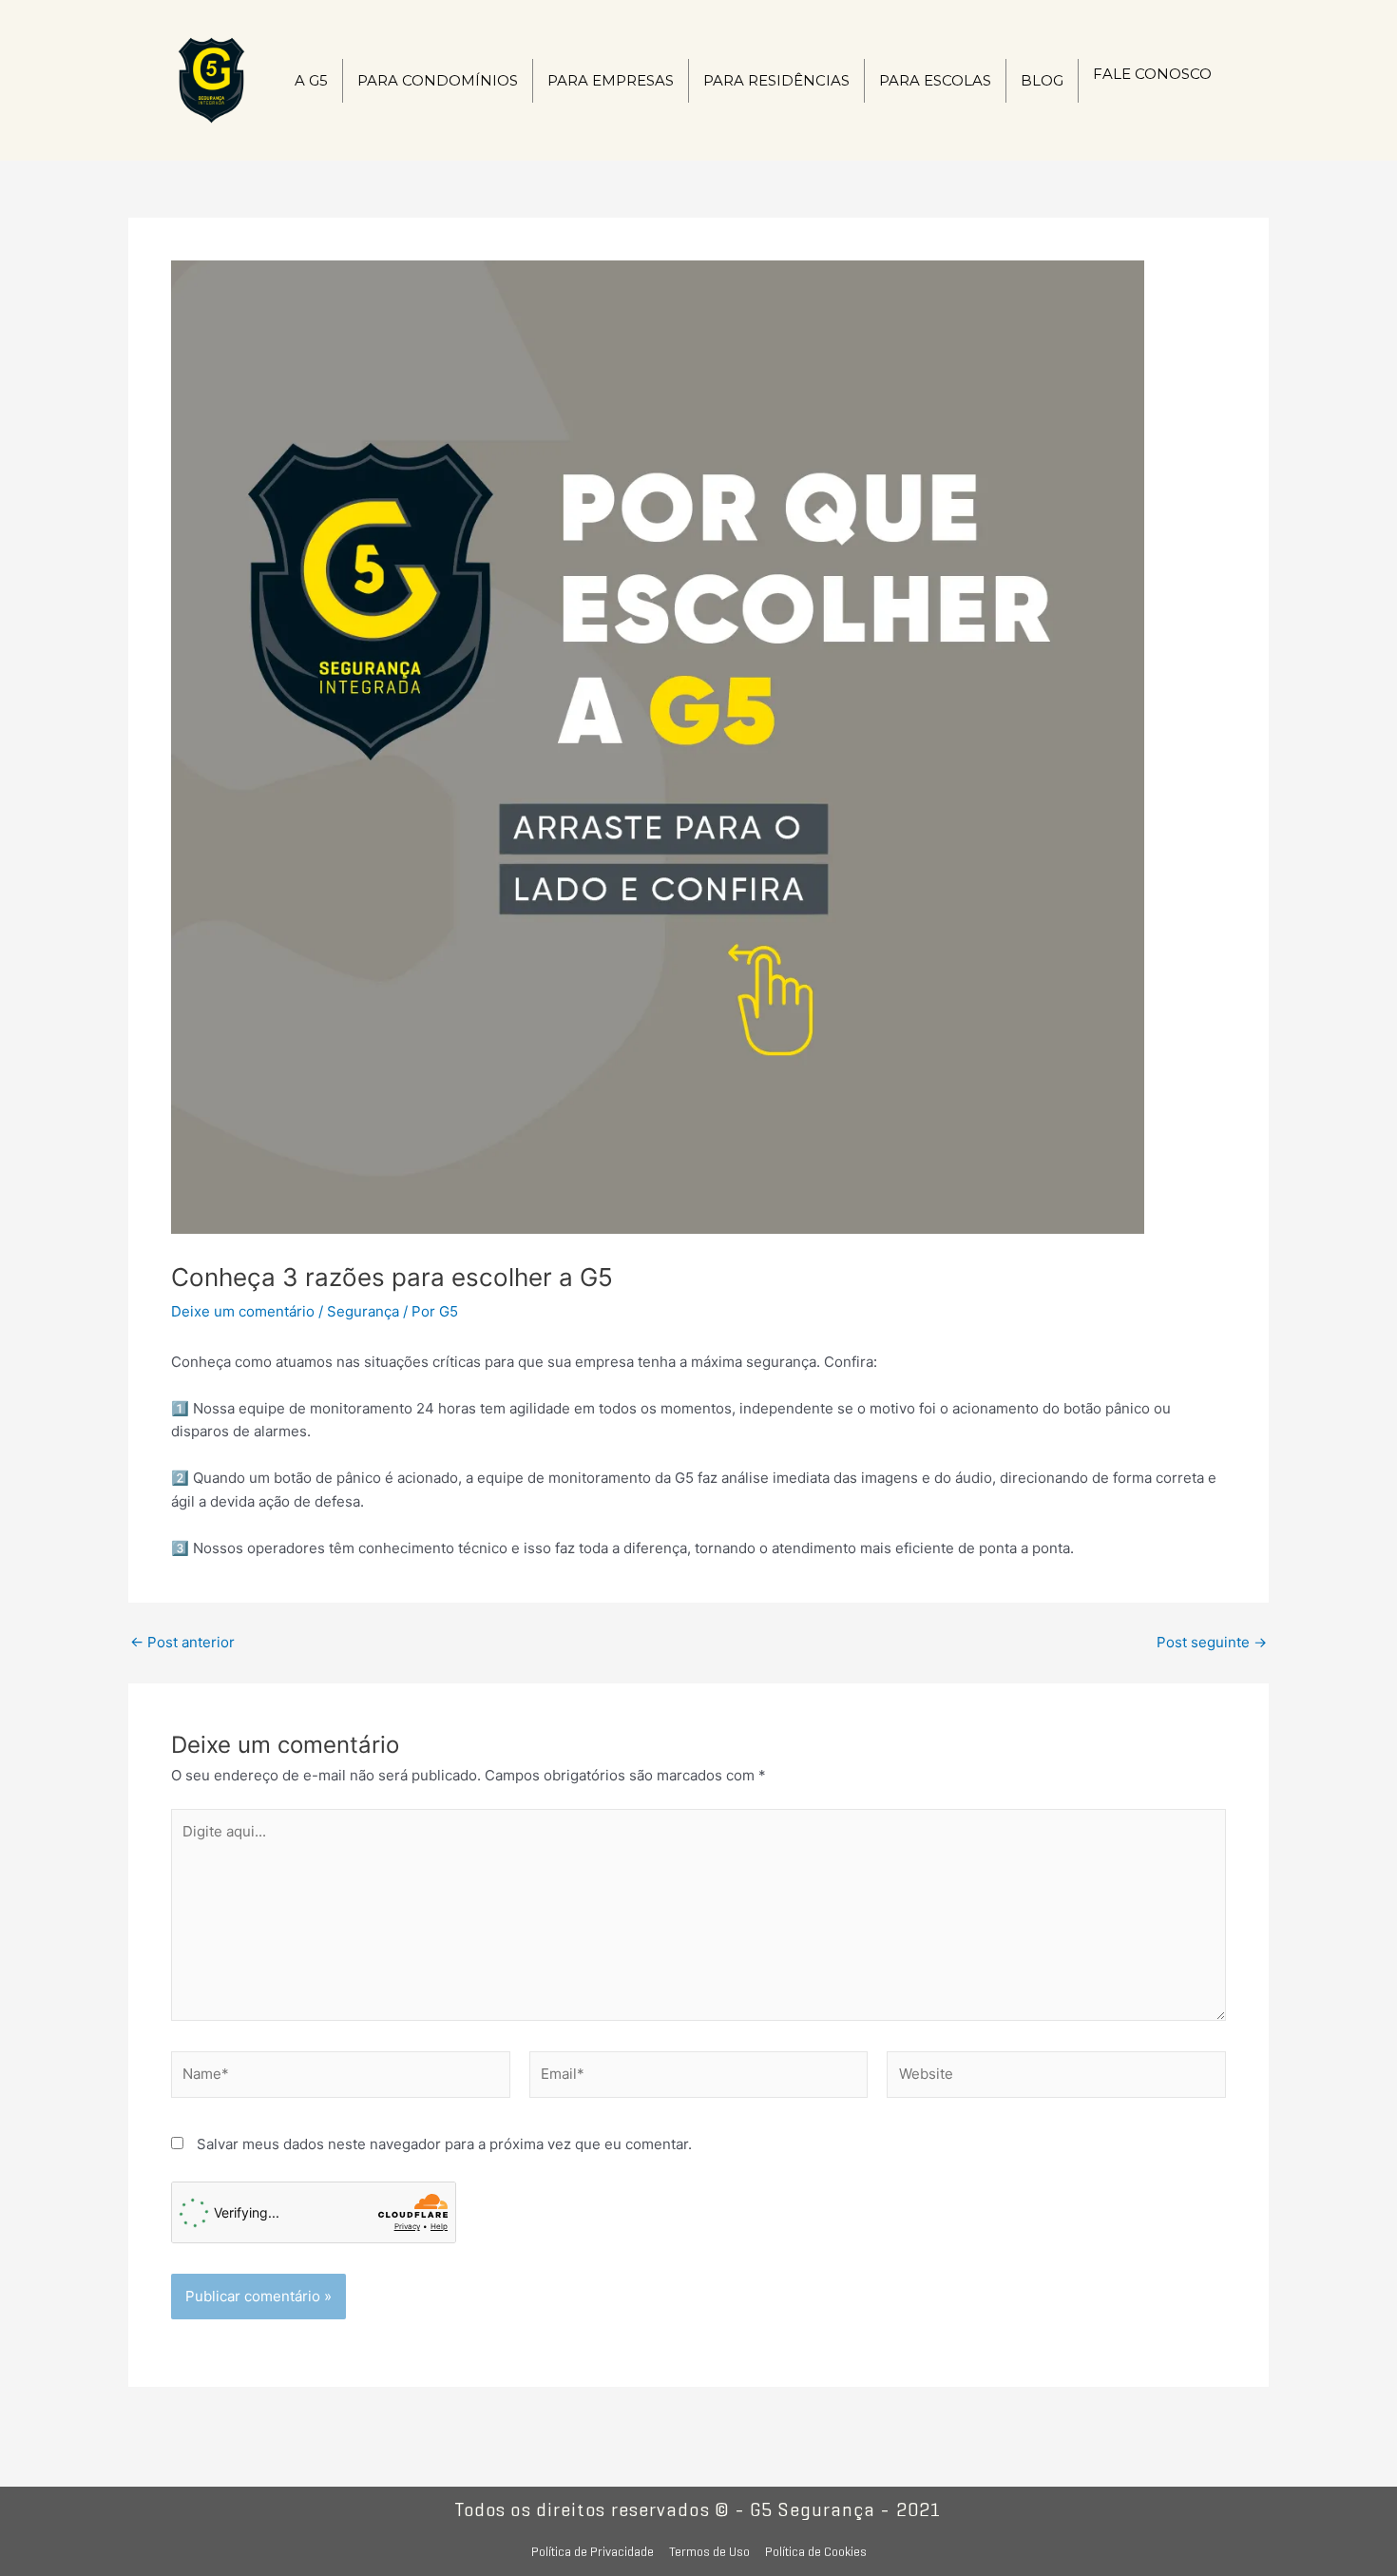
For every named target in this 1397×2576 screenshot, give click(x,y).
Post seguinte (1212, 1642)
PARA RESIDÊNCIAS (776, 80)
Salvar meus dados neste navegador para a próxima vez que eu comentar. (444, 2144)
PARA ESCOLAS (935, 80)
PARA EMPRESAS (611, 80)
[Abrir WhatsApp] (1349, 2528)
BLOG (1042, 80)
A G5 (311, 80)
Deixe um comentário (243, 1311)
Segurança (363, 1311)
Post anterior (182, 1642)
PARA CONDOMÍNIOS (438, 80)
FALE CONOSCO (1152, 74)
